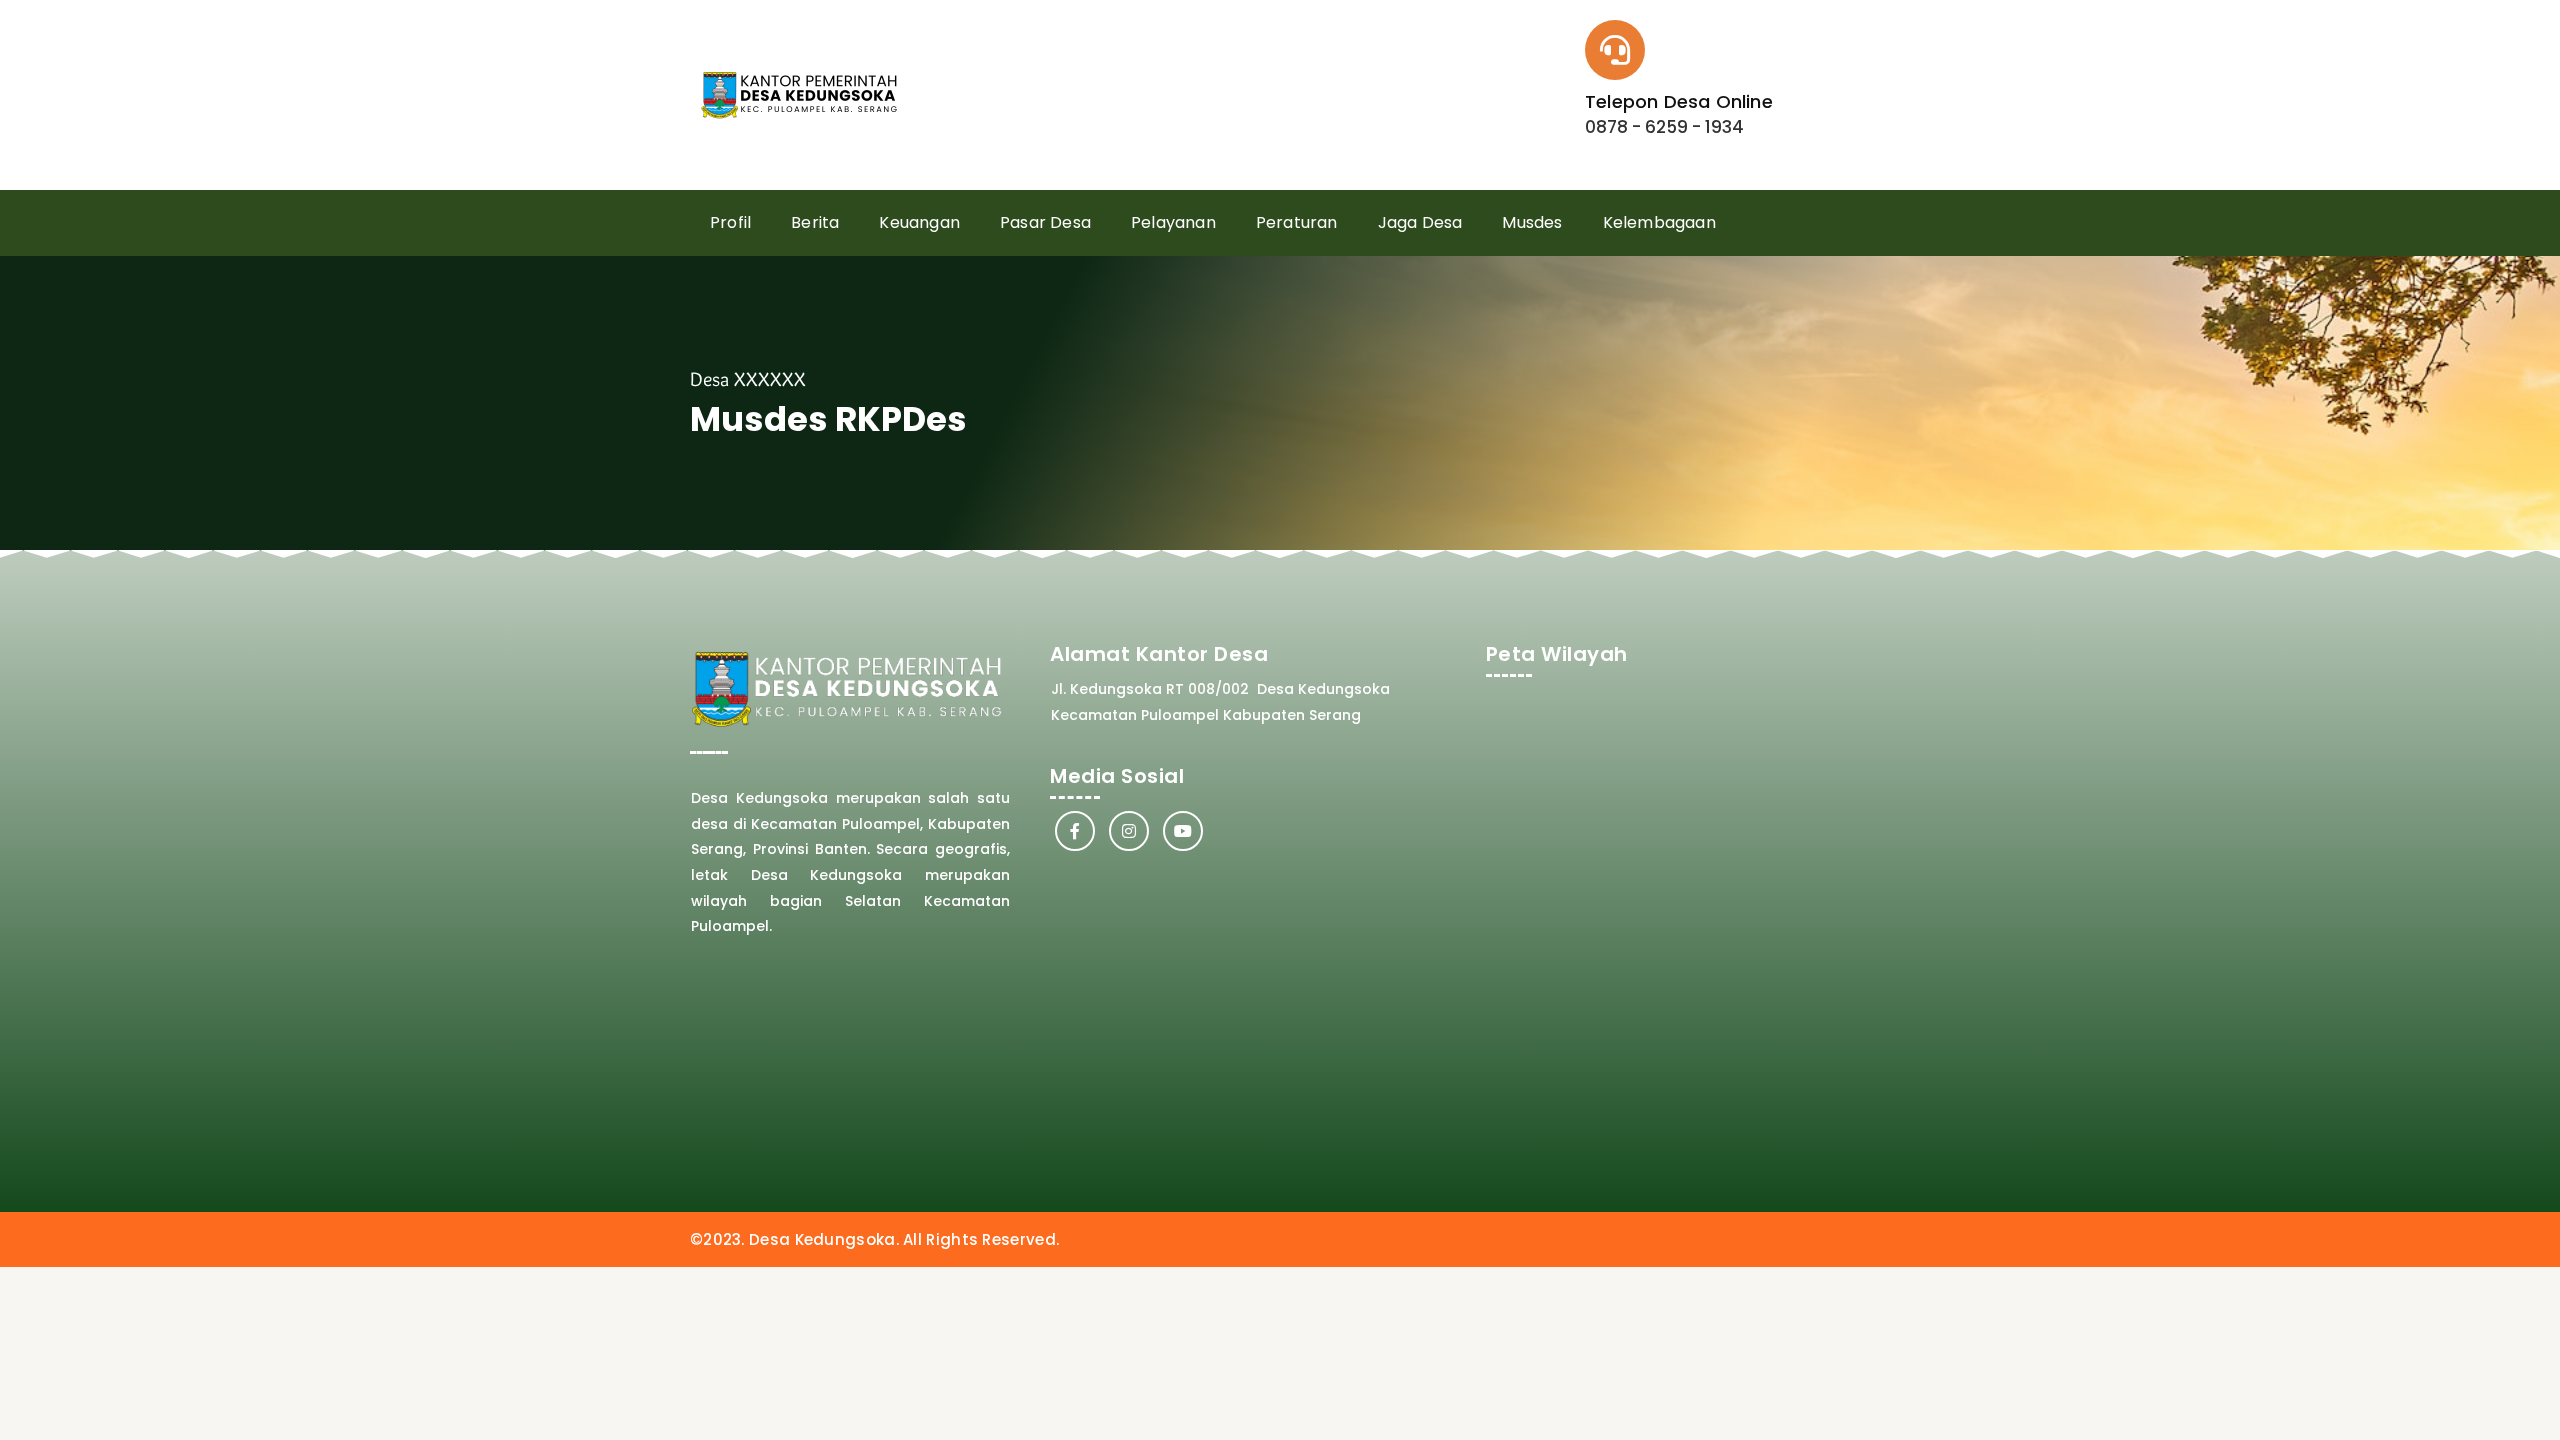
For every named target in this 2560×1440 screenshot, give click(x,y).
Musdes (1532, 222)
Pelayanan (1173, 222)
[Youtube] (1183, 831)
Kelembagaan (1659, 222)
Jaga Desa (1420, 222)
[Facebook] (1075, 831)
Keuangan (919, 222)
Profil (730, 222)
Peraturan (1297, 222)
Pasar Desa (1045, 222)
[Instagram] (1129, 831)
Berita (815, 222)
